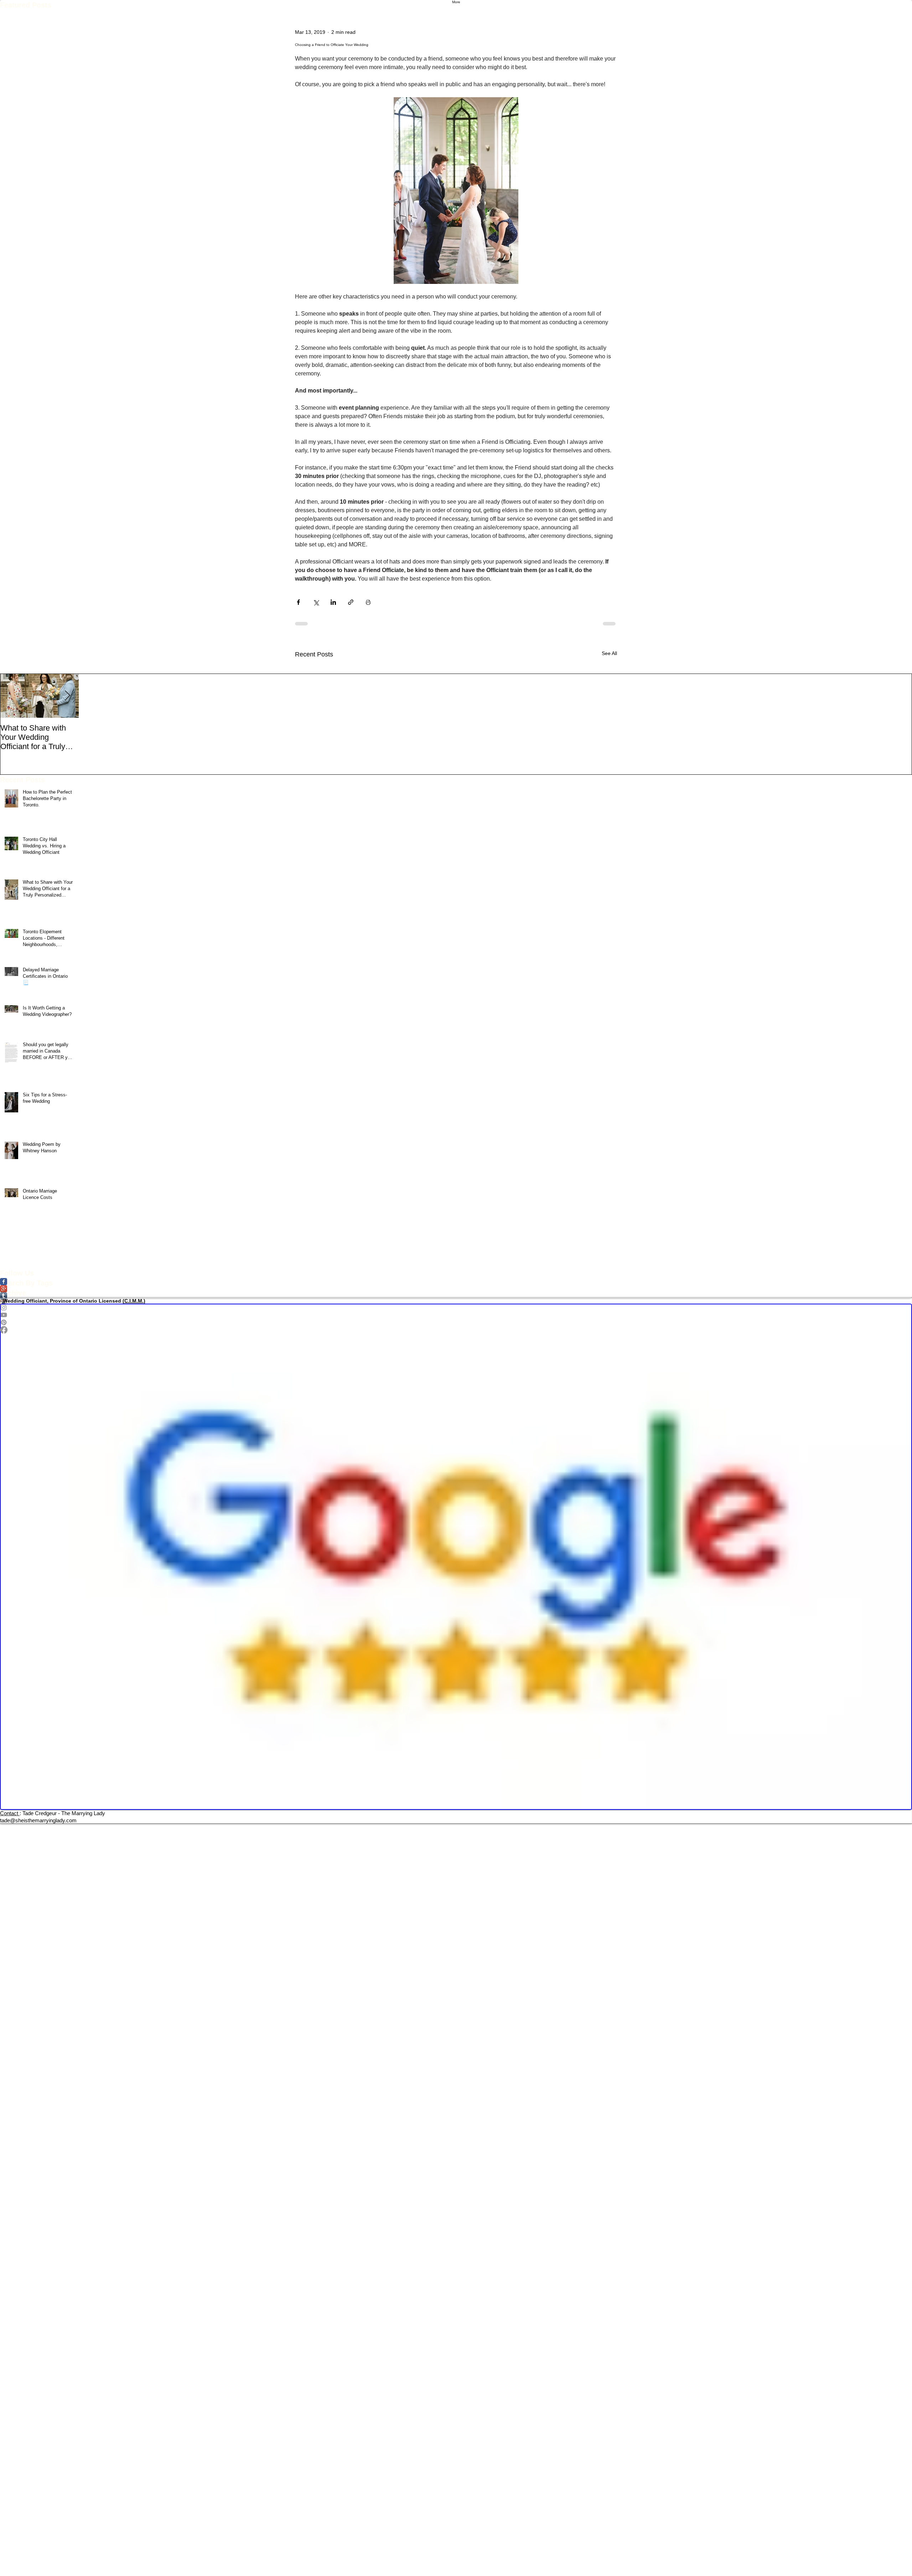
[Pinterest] (456, 1322)
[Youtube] (456, 1315)
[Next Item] (67, 696)
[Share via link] (351, 602)
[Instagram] (456, 1307)
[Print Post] (368, 602)
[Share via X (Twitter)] (316, 602)
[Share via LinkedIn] (333, 602)
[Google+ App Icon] (456, 1289)
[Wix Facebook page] (456, 1282)
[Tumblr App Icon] (456, 1296)
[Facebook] (456, 1330)
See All (609, 653)
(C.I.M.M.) (134, 1301)
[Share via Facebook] (298, 602)
